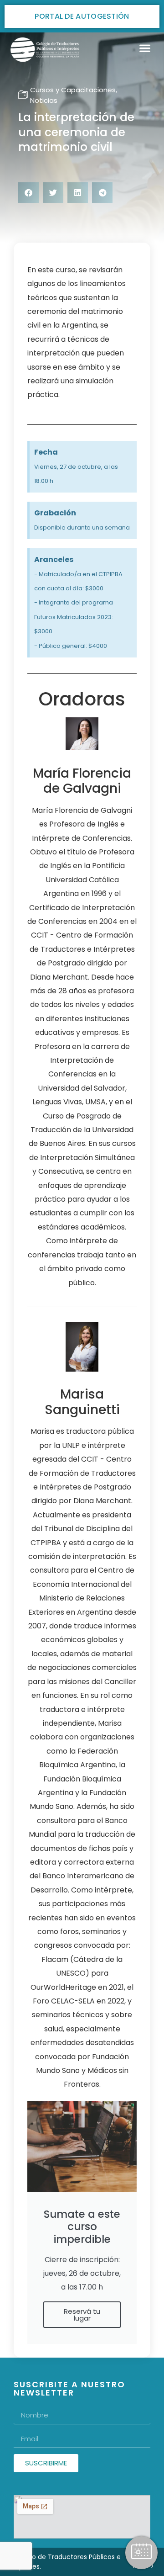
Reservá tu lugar (82, 2315)
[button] (145, 48)
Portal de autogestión (82, 16)
